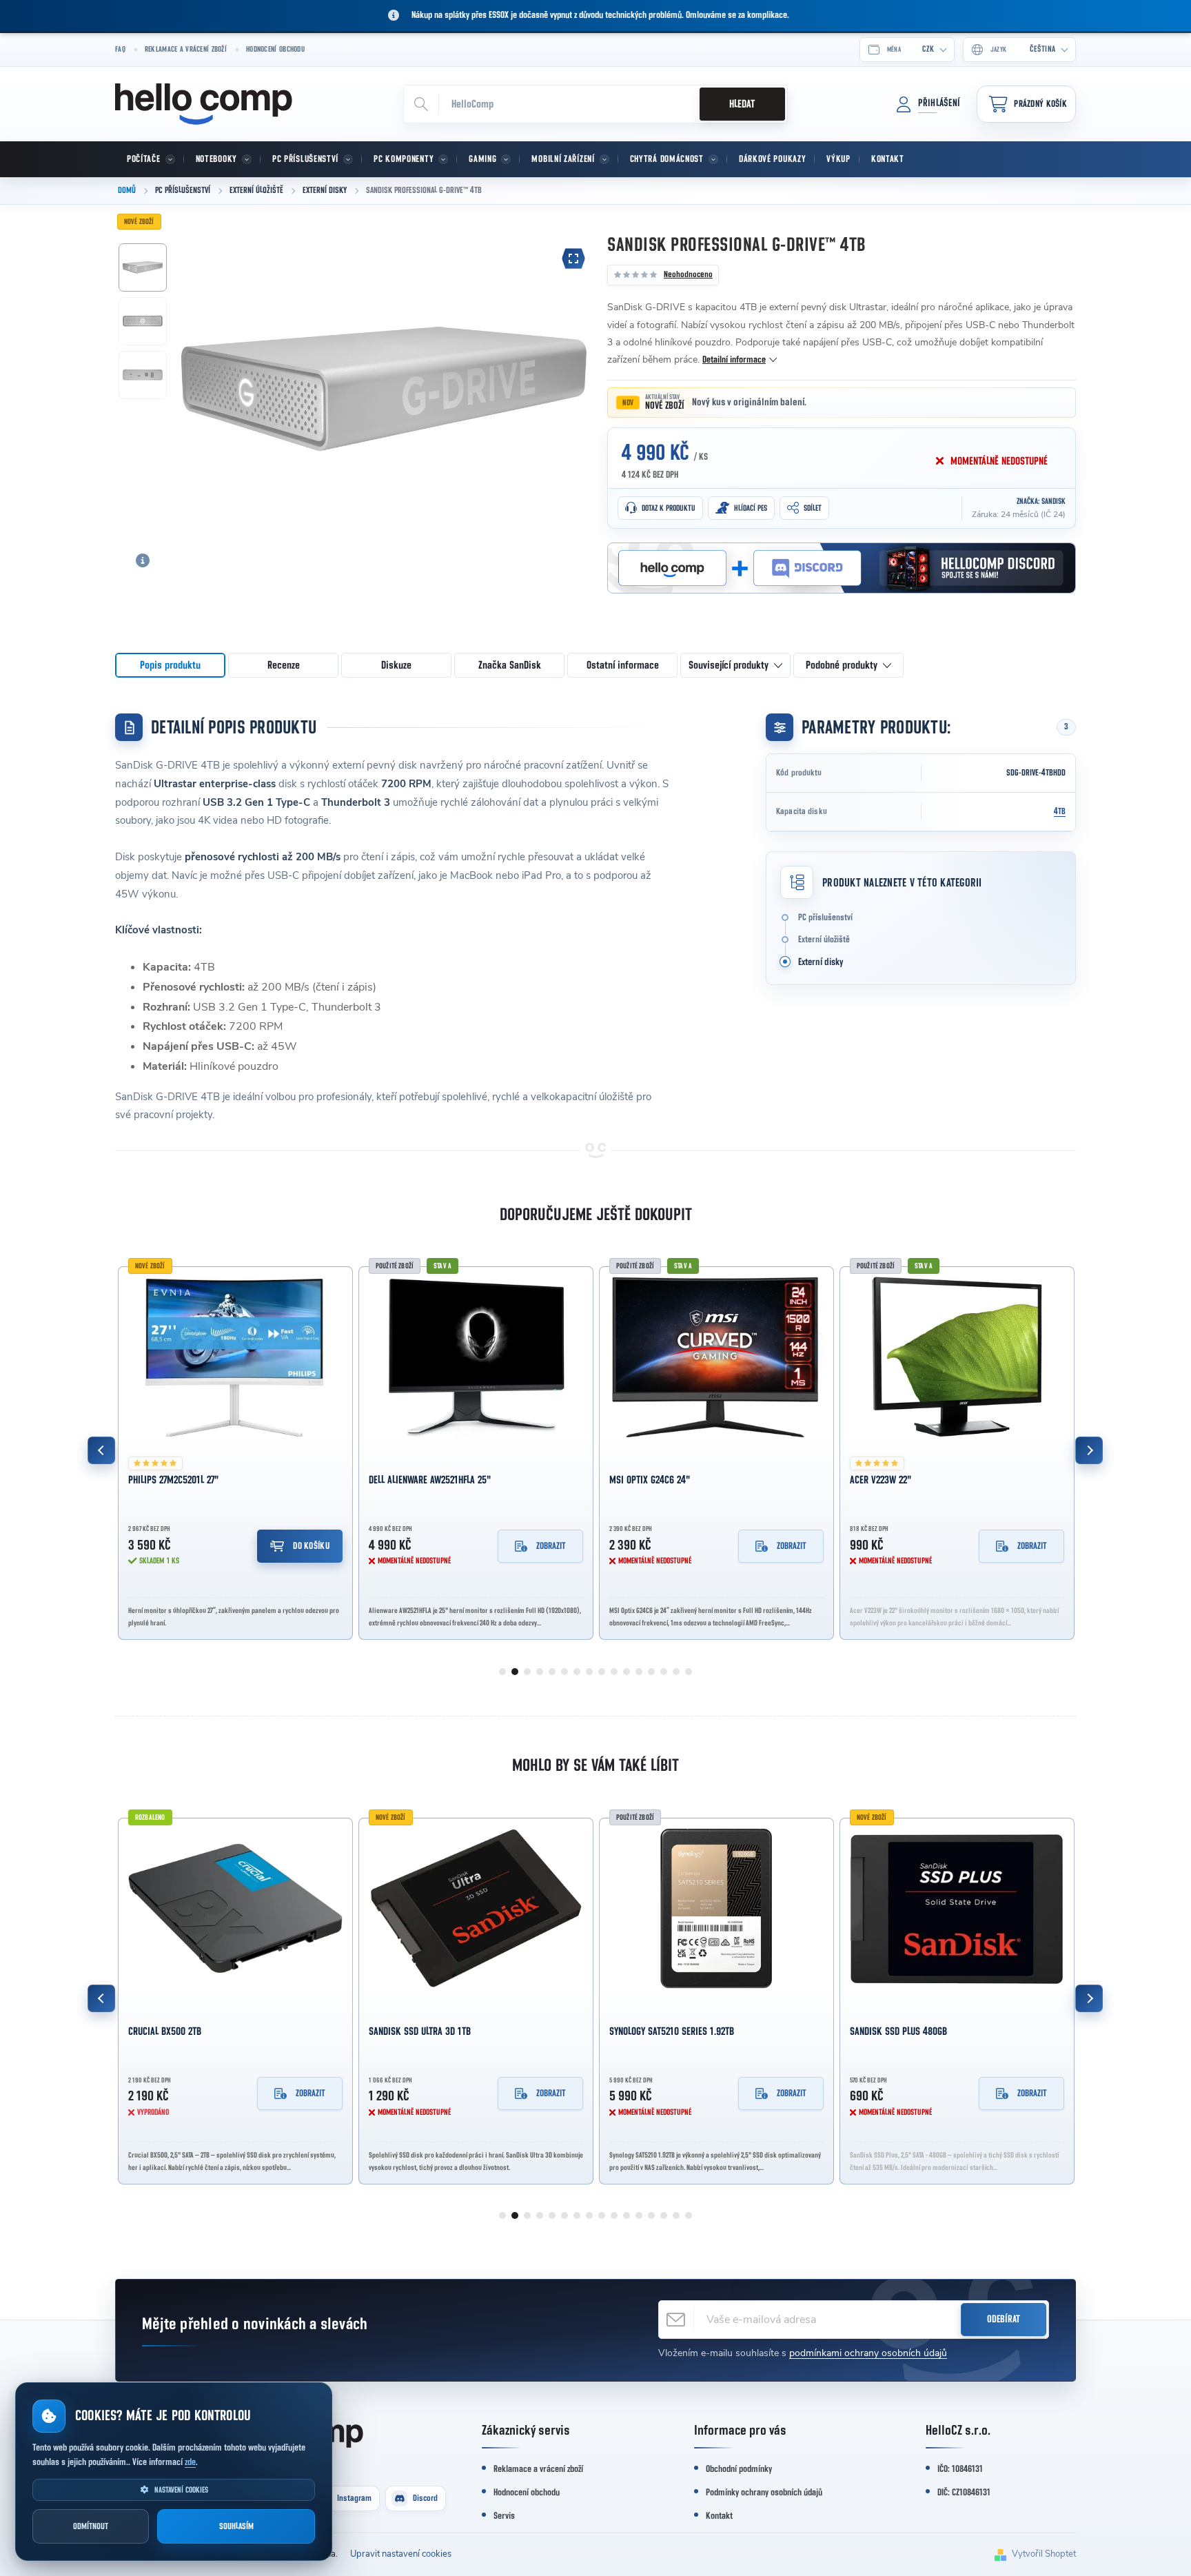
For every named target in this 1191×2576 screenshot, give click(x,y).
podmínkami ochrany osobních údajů (868, 2353)
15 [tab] (676, 1672)
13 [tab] (651, 1672)
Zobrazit (551, 1546)
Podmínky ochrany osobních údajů (764, 2493)
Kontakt (719, 2516)
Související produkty (729, 665)
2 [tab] (515, 1672)
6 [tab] (564, 1672)
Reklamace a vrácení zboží (186, 49)
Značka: (1041, 501)
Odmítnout (91, 2527)
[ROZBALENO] (235, 1908)
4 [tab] (540, 1672)
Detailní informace (734, 360)
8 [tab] (589, 1672)
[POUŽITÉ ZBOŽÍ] (716, 1908)
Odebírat (1004, 2319)
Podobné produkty (842, 665)
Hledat (742, 104)
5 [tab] (552, 1672)
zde (190, 2462)
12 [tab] (639, 1672)
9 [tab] (602, 1672)
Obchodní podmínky (739, 2469)
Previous (101, 1450)
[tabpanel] (235, 1450)
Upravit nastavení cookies (401, 2554)
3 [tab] (527, 1672)
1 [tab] (502, 1672)
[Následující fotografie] (569, 387)
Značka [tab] (510, 665)
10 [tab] (614, 1672)
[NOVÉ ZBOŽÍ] (235, 1357)
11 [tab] (627, 1672)
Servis (504, 2516)
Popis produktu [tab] (170, 665)
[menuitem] (150, 159)
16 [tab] (689, 1672)
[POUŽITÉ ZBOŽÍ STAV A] (476, 1357)
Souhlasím (236, 2527)
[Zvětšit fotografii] (573, 258)
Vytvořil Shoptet (1044, 2554)
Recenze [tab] (284, 665)
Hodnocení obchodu (275, 49)
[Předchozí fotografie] (199, 387)
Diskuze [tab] (396, 665)
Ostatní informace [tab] (623, 665)
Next (1089, 1450)
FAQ (120, 49)
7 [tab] (577, 1672)
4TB (1060, 812)
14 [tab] (664, 1672)
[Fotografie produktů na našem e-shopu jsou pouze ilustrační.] (143, 560)
